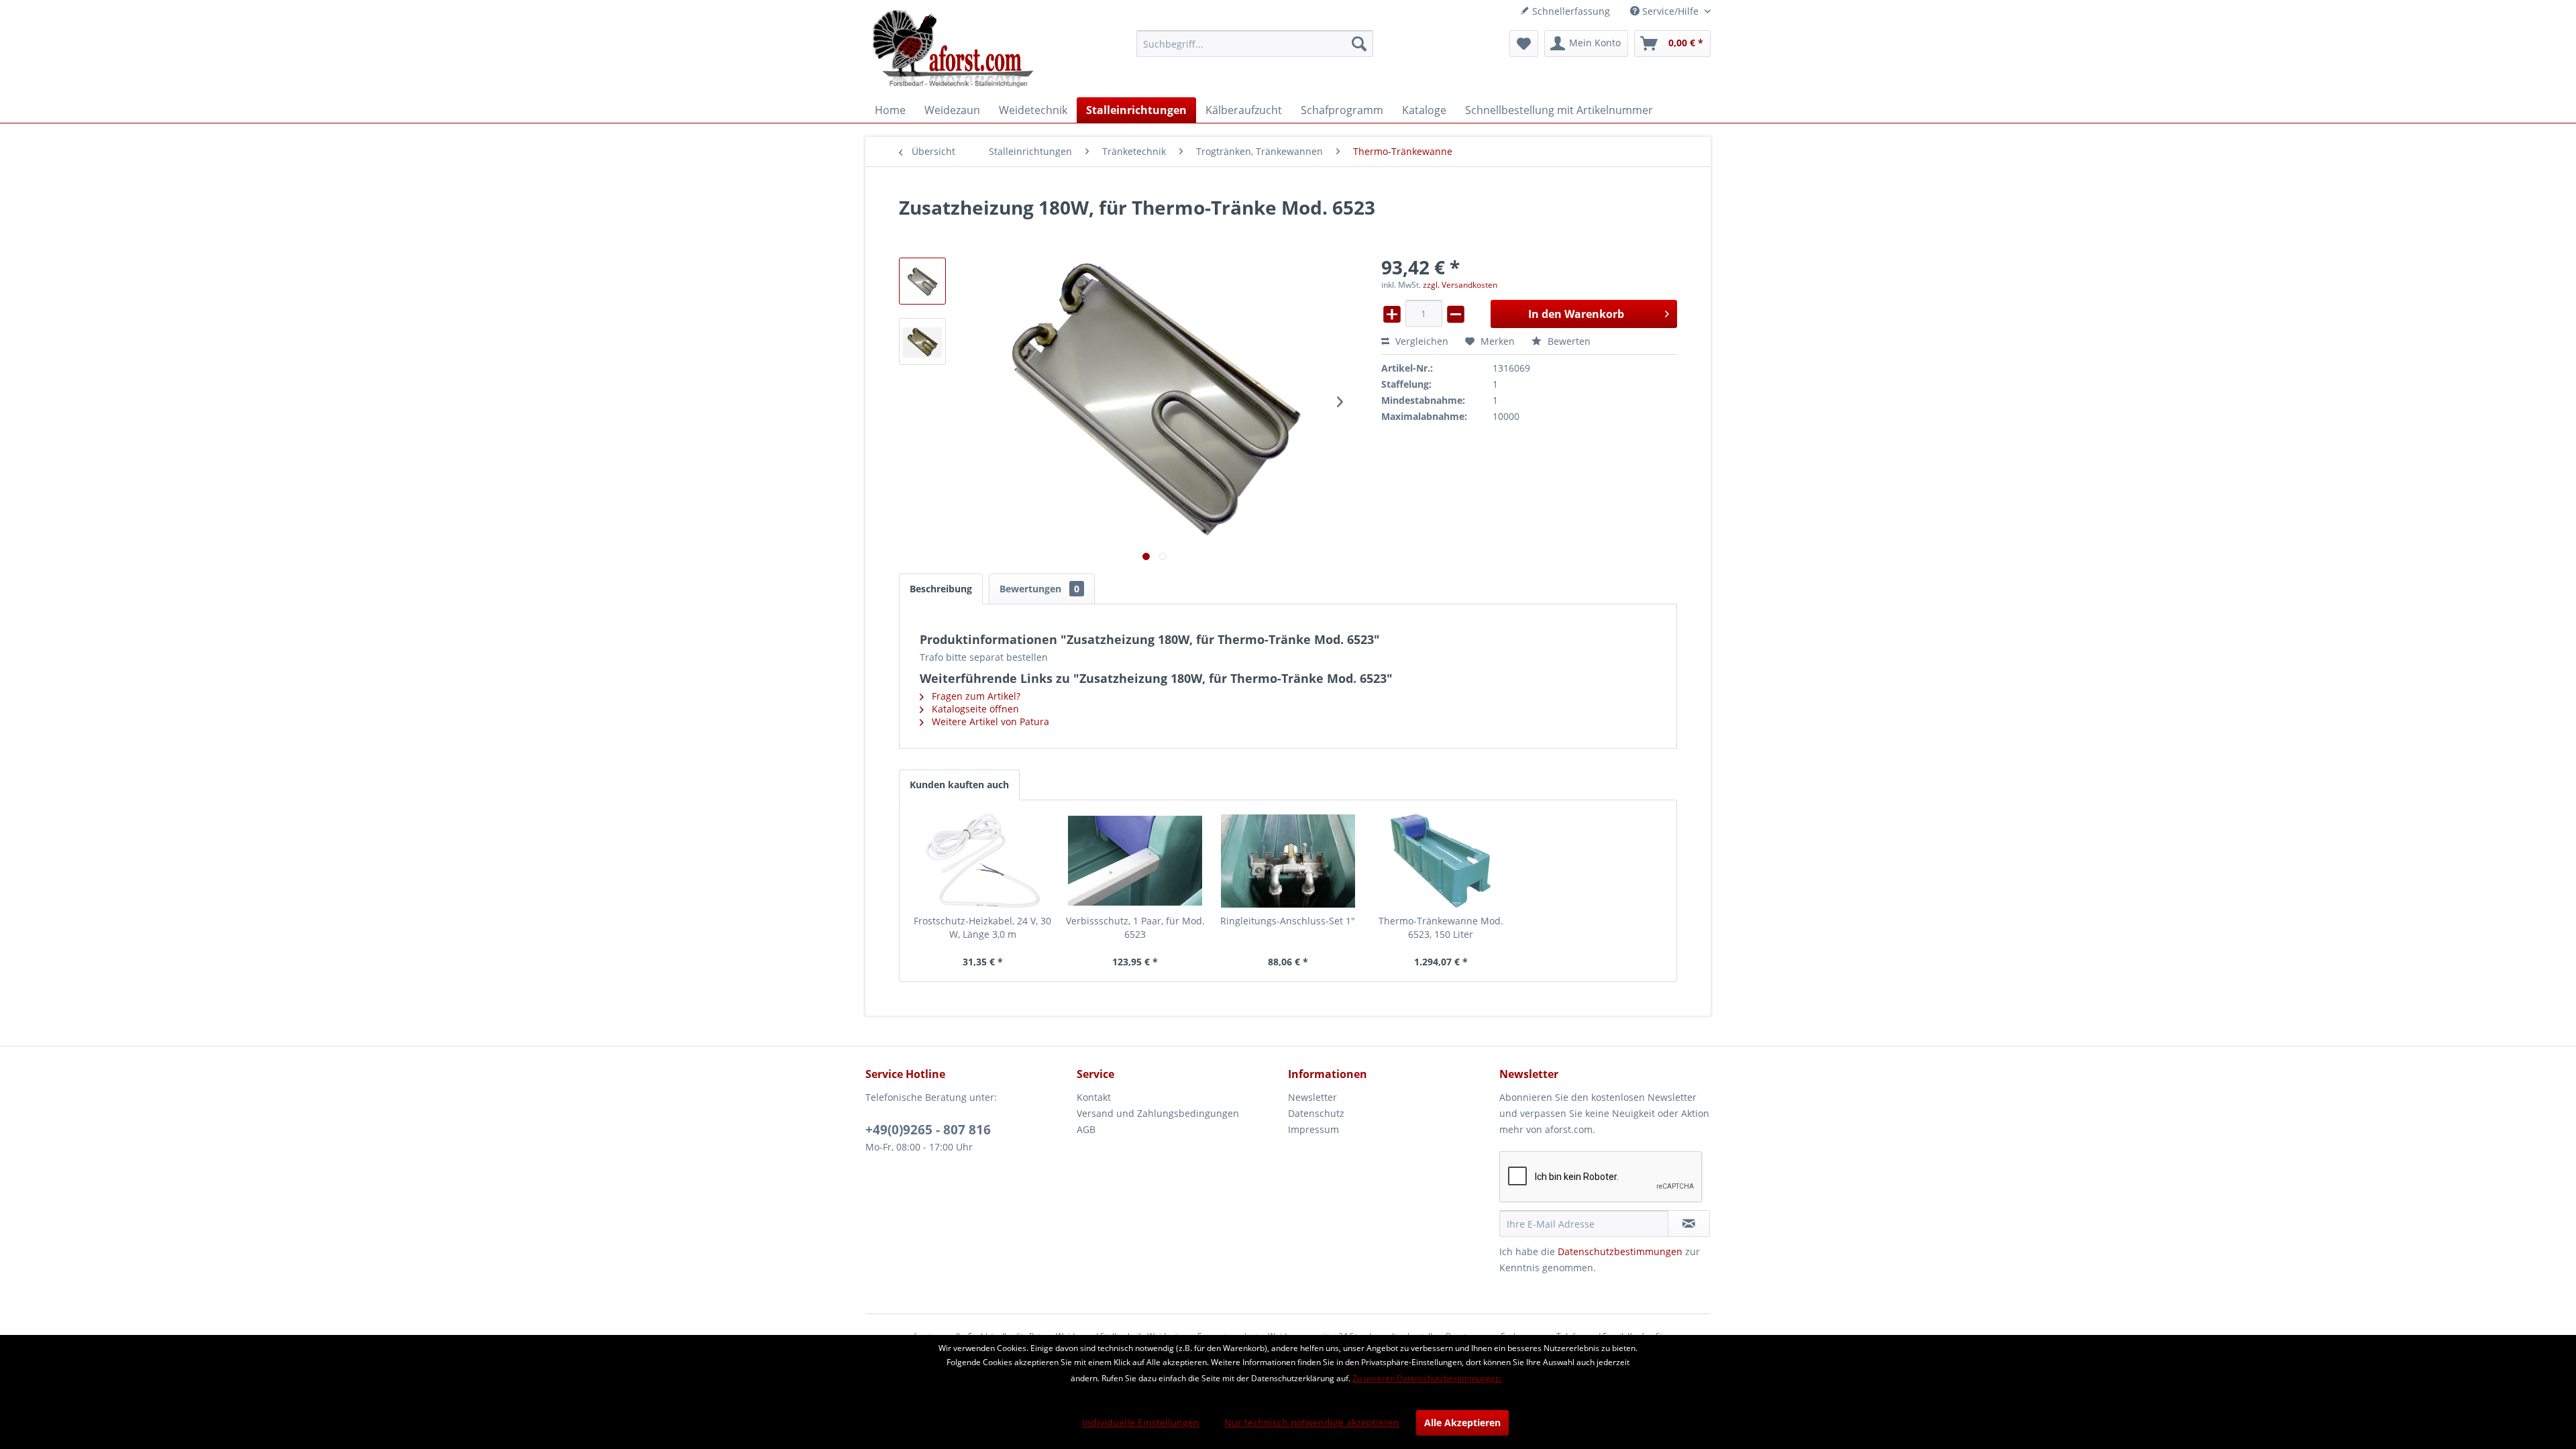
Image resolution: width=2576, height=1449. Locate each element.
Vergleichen (1420, 341)
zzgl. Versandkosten (1460, 285)
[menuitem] (1255, 44)
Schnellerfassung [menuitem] (1570, 11)
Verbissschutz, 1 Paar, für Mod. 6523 (1135, 927)
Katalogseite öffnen (974, 709)
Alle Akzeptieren (1462, 1423)
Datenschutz (1316, 1113)
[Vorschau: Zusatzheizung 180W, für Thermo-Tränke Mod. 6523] (922, 281)
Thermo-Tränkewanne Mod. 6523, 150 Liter (1441, 927)
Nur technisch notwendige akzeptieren (1312, 1423)
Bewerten (1568, 341)
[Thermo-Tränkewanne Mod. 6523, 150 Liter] (1441, 861)
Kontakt (1094, 1097)
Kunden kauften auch (959, 785)
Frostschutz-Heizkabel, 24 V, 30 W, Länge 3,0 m (982, 927)
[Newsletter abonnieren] (1689, 1224)
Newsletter (1312, 1097)
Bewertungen (1039, 589)
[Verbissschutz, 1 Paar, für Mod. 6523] (1136, 861)
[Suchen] (1359, 44)
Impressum (1313, 1129)
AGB (1086, 1129)
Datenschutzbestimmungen (1620, 1251)
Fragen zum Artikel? (975, 696)
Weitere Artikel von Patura (989, 721)
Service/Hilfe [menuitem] (1670, 11)
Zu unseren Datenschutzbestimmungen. (1427, 1378)
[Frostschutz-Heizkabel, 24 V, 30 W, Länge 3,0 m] (983, 861)
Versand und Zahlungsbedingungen (1158, 1113)
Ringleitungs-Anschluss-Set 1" (1288, 921)
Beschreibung (941, 589)
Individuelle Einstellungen (1141, 1423)
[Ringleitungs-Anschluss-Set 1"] (1288, 861)
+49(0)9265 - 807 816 (928, 1130)
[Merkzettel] (1524, 44)
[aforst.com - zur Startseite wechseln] (953, 50)
